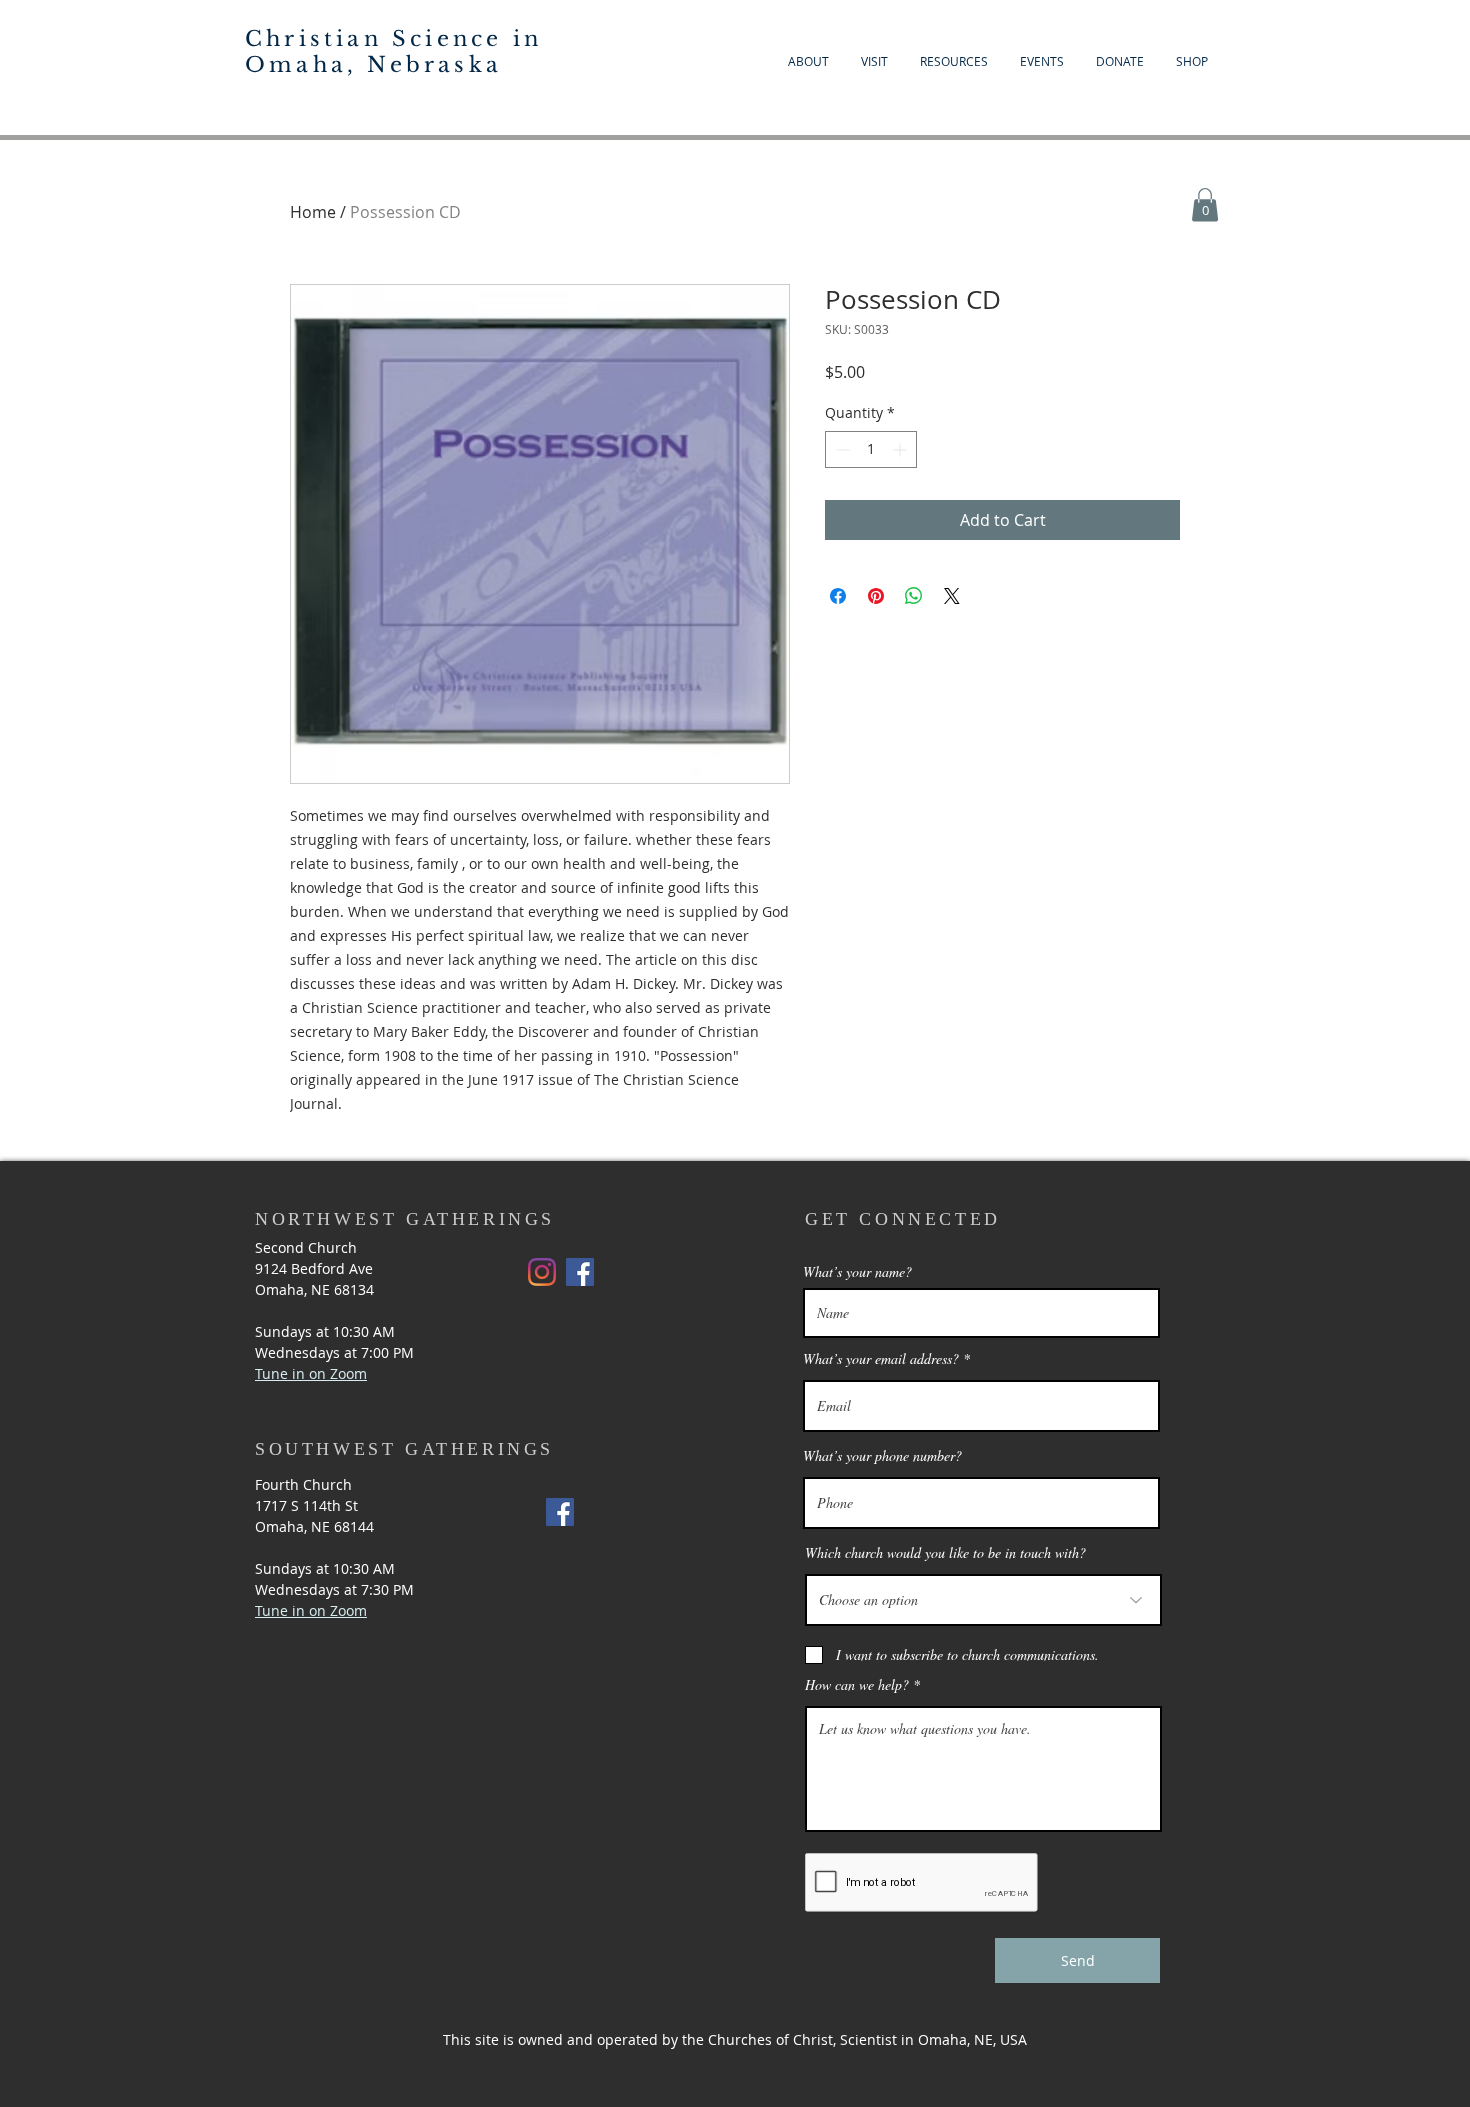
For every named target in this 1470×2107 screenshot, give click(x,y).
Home (313, 212)
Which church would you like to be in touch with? (945, 1553)
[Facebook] (580, 1272)
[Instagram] (542, 1272)
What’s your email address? (881, 1359)
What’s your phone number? (882, 1456)
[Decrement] (840, 449)
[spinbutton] (871, 449)
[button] (1205, 204)
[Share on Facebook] (838, 596)
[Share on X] (952, 596)
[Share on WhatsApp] (914, 596)
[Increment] (901, 449)
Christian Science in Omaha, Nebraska (393, 52)
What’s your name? (857, 1272)
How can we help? (857, 1685)
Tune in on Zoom (311, 1610)
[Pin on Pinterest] (876, 596)
